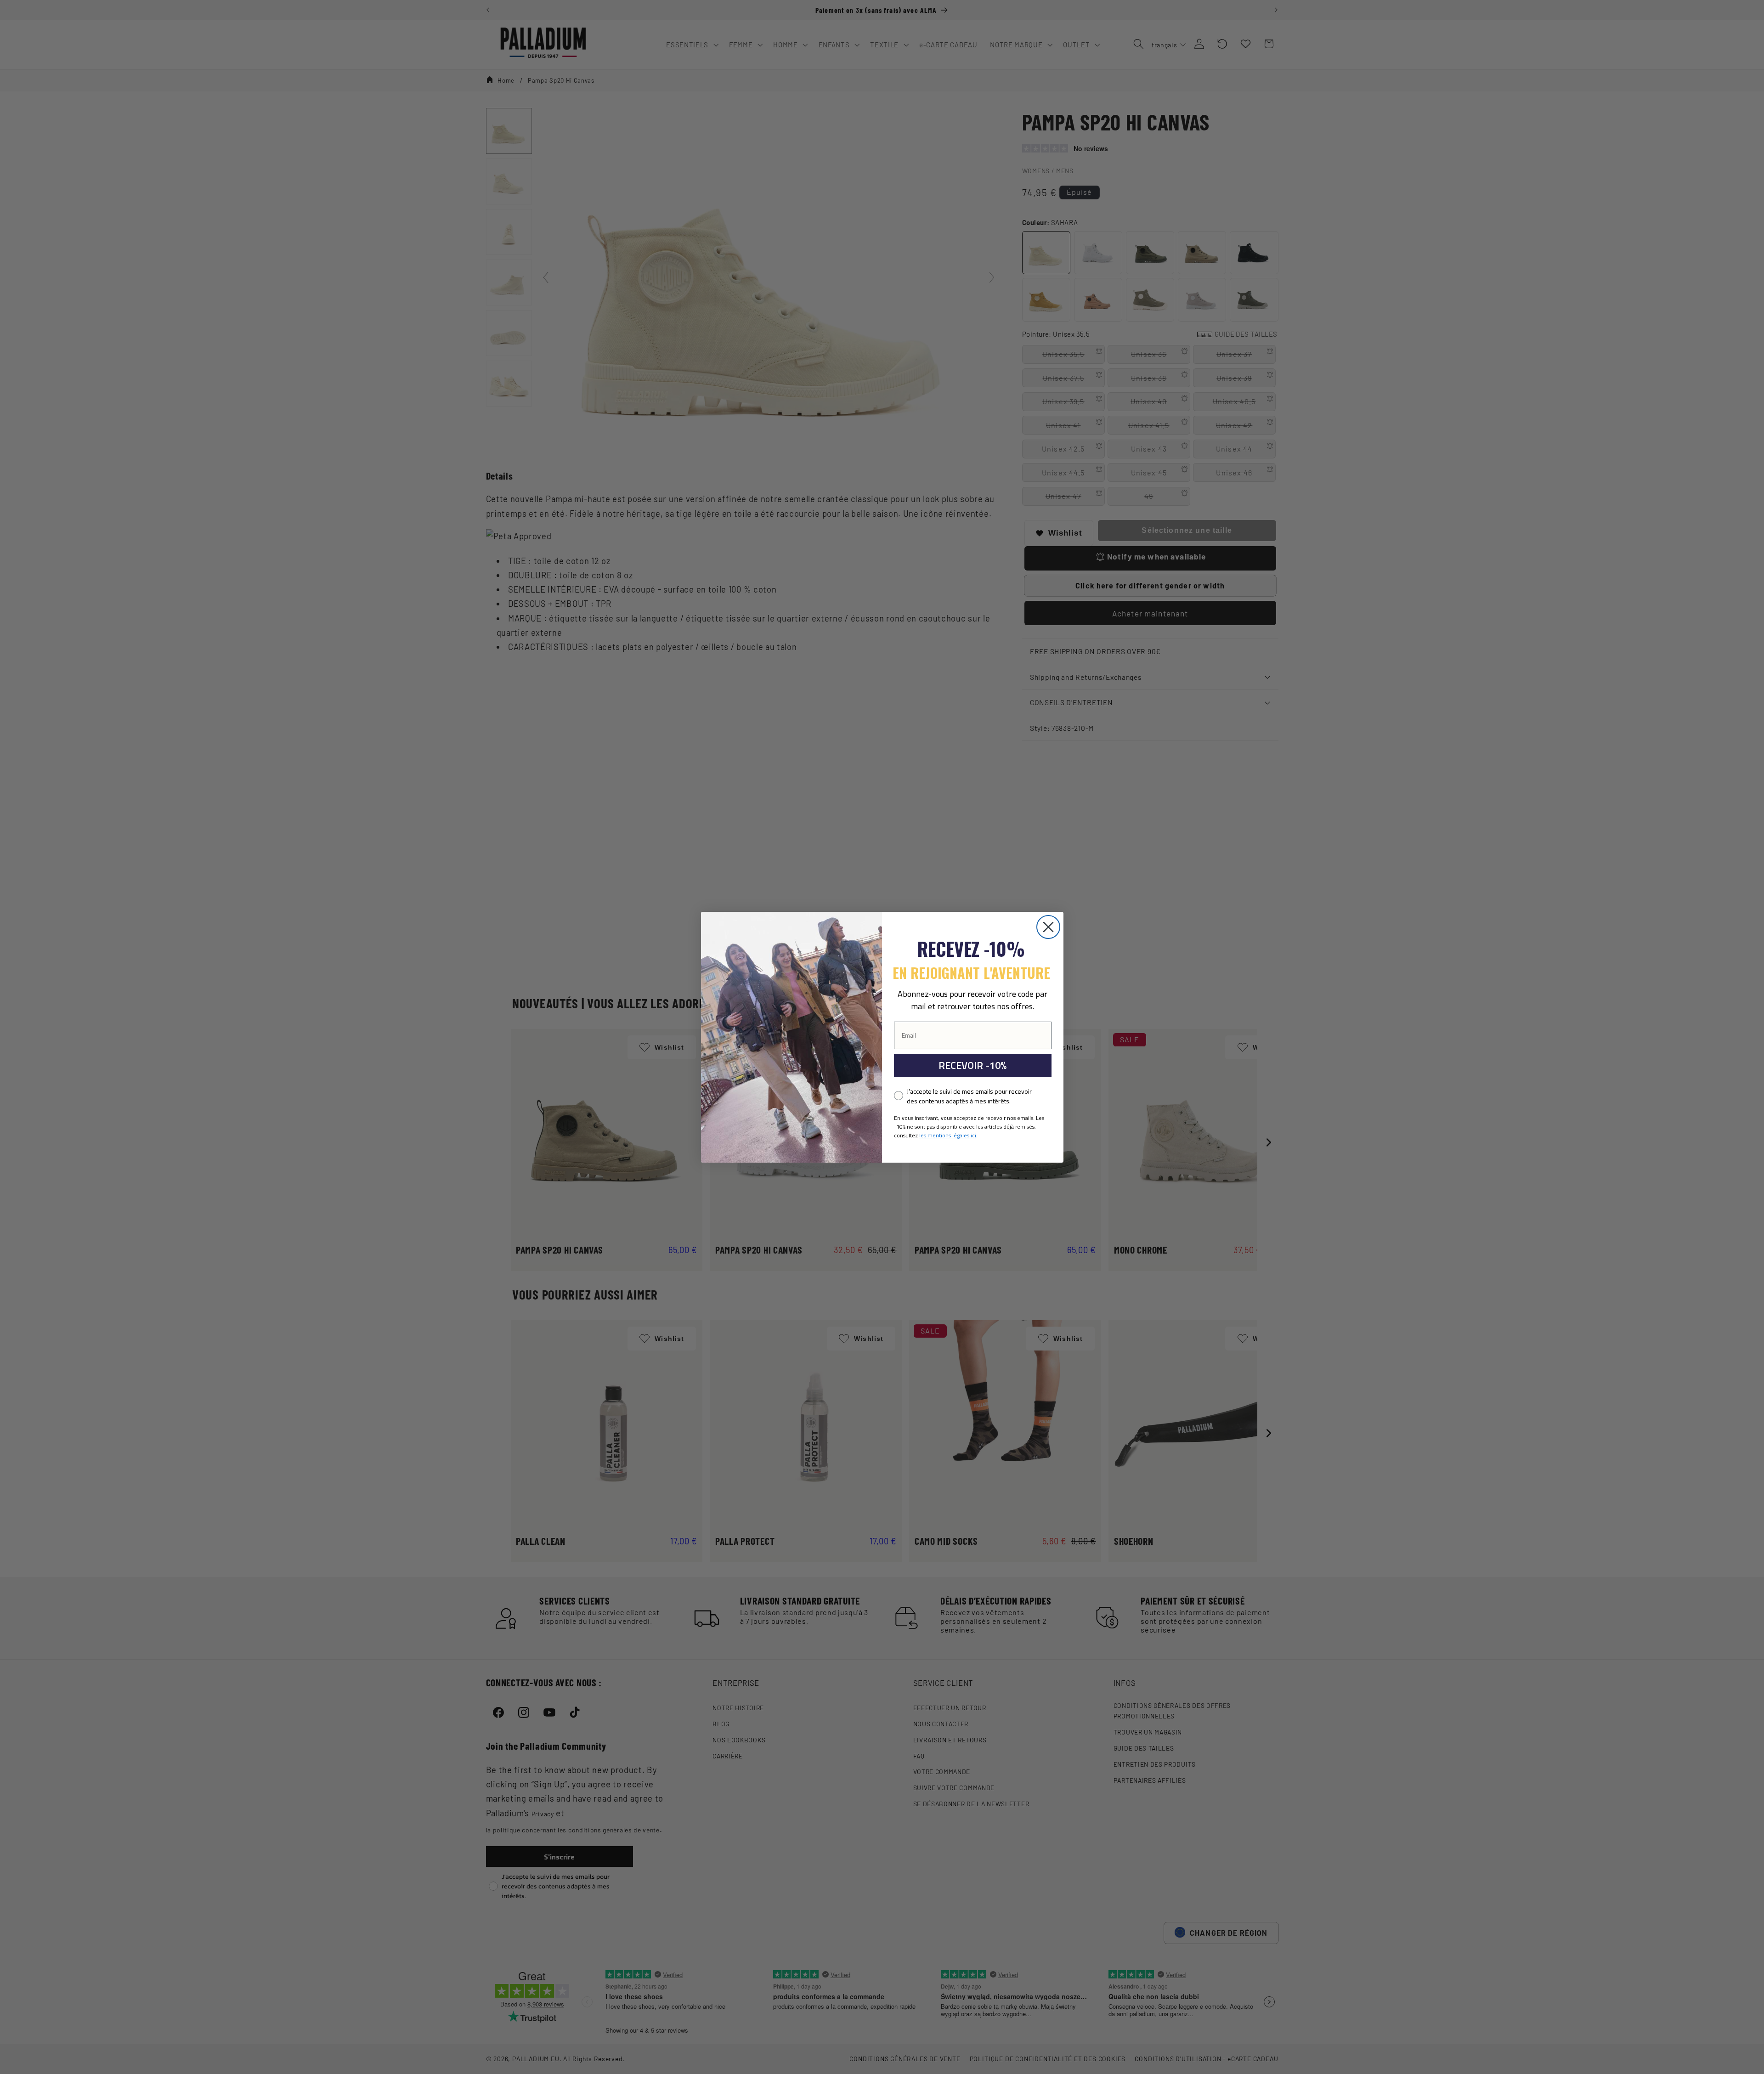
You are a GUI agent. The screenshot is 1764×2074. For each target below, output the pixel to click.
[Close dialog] (1048, 927)
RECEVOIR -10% (972, 1065)
